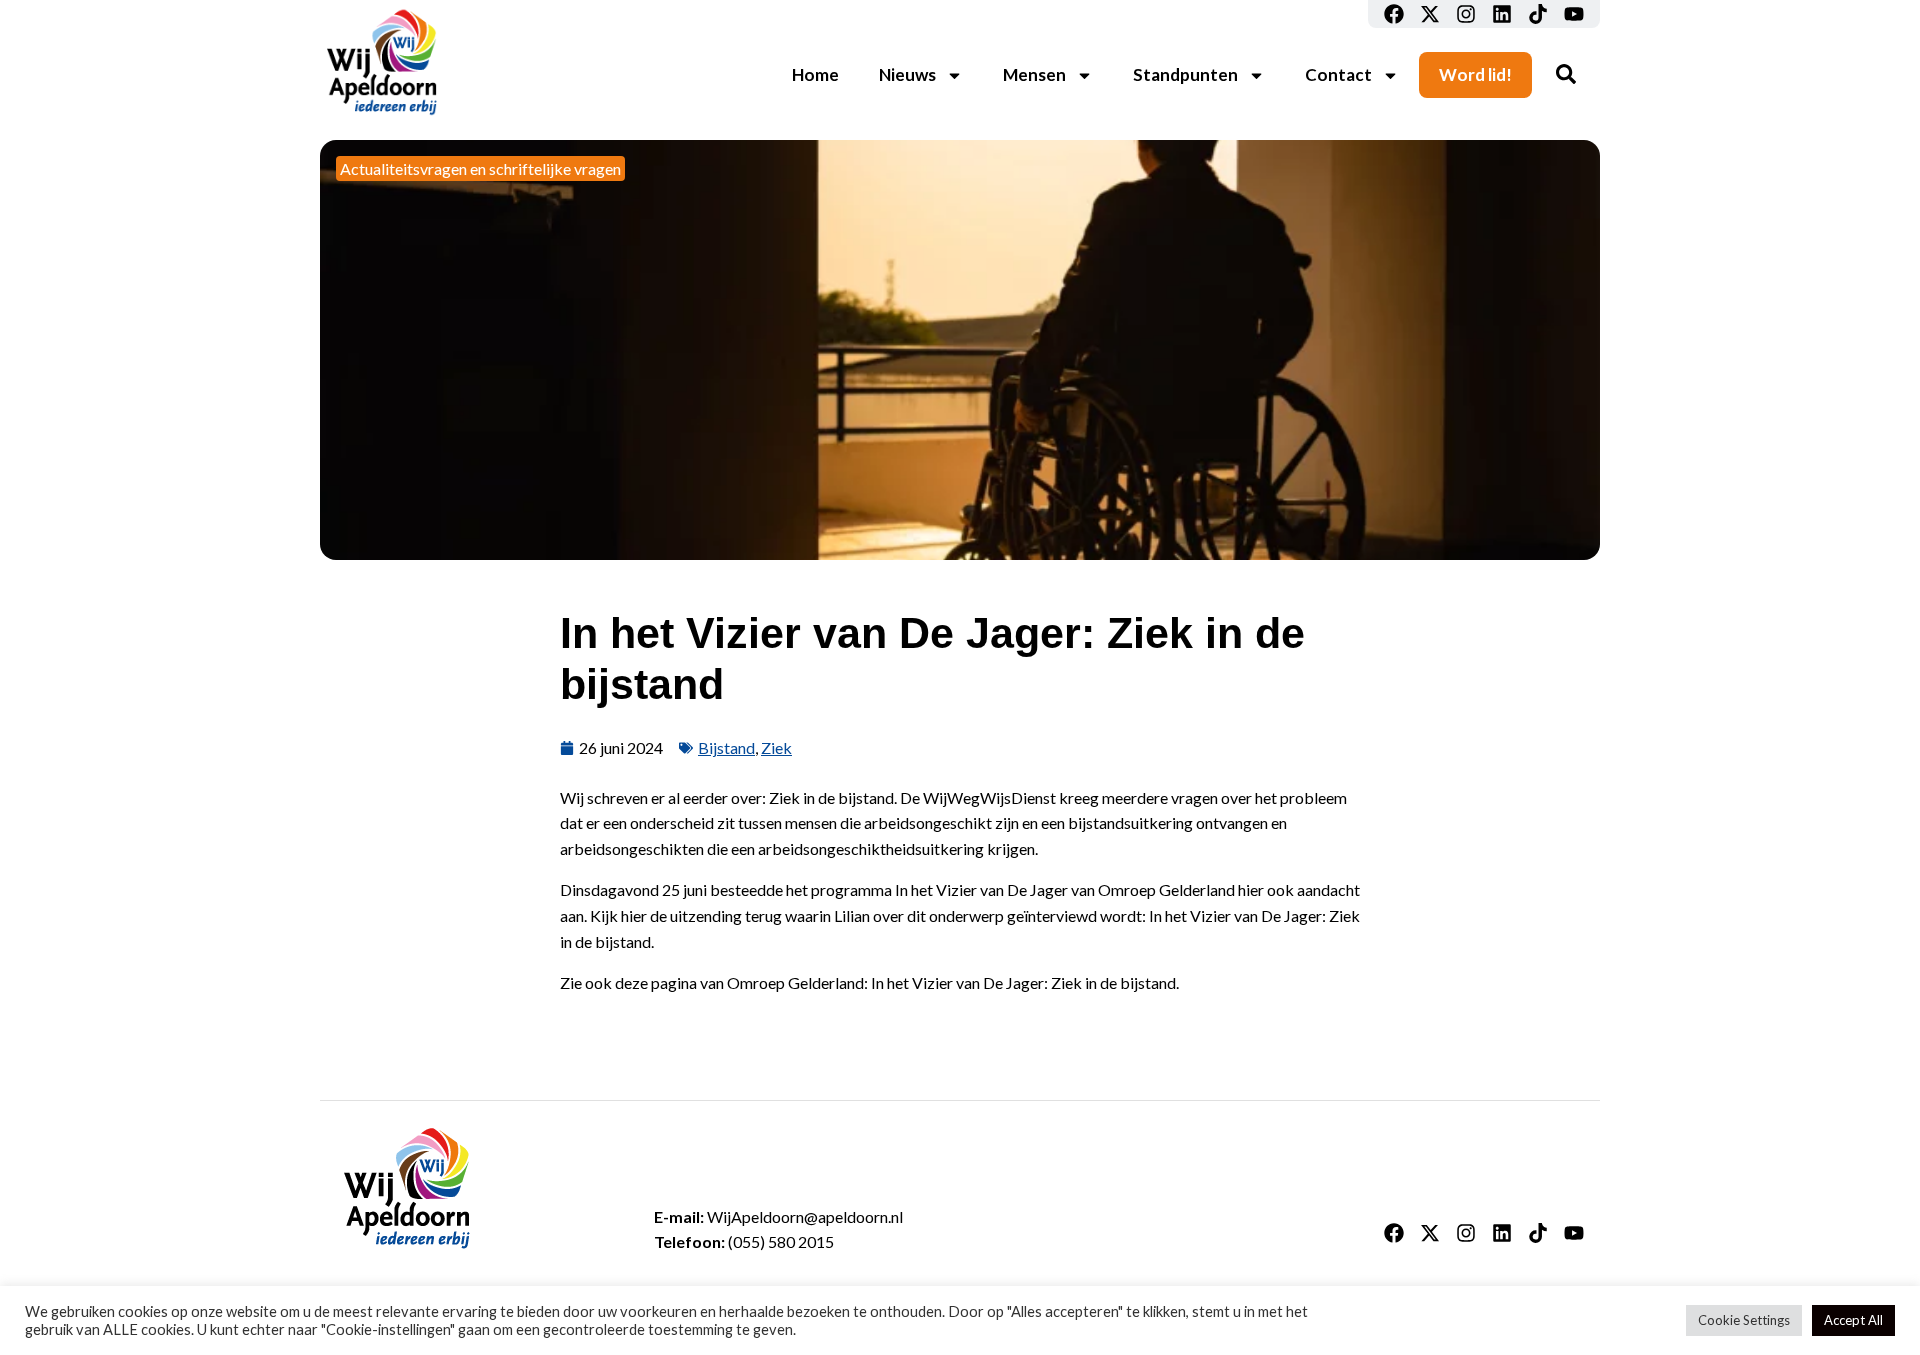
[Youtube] (1574, 14)
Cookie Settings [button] (1744, 1320)
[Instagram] (1466, 14)
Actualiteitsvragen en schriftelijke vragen (480, 168)
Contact (1338, 74)
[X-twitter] (1430, 14)
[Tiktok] (1538, 14)
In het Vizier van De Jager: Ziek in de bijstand (1023, 982)
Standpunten (1185, 74)
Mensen (1034, 74)
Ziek (776, 747)
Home (815, 74)
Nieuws (907, 74)
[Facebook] (1394, 14)
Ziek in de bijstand (831, 797)
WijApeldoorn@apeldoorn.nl (805, 1216)
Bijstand (726, 747)
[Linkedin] (1502, 14)
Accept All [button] (1853, 1320)
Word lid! (1475, 74)
